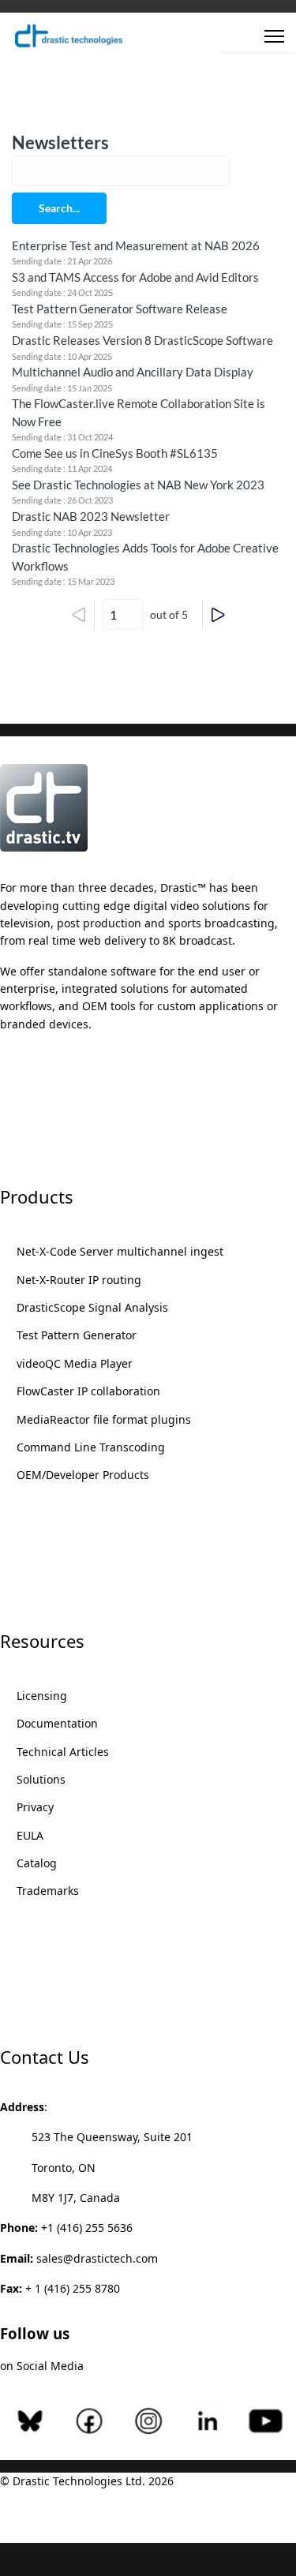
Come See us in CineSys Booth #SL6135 (115, 453)
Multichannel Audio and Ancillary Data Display (133, 372)
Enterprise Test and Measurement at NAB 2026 (136, 245)
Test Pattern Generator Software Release (120, 309)
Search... (59, 208)
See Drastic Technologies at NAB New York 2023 (138, 485)
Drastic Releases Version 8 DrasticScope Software (142, 340)
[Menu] (274, 36)
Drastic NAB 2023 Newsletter (91, 516)
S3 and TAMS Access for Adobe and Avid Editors (135, 277)
